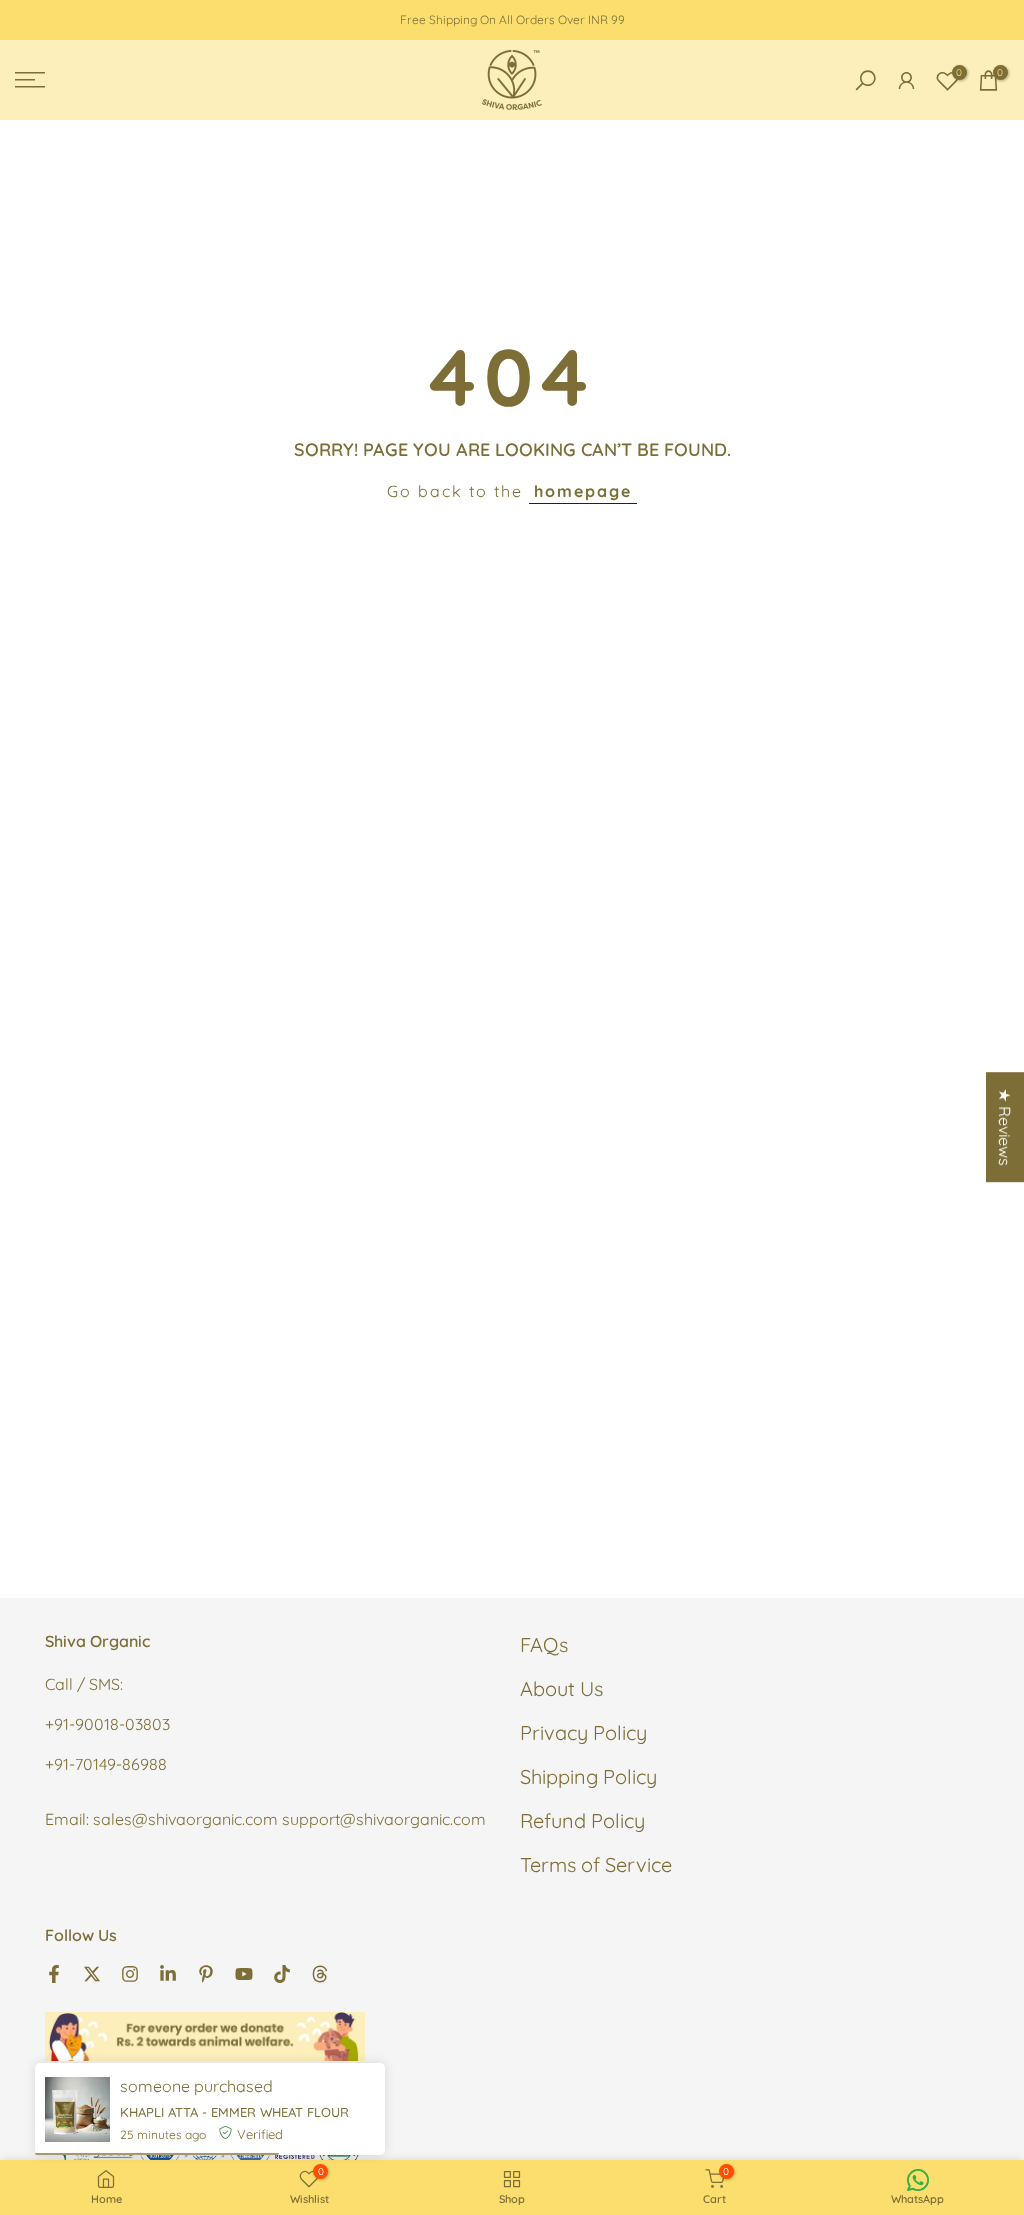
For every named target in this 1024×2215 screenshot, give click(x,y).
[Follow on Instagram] (130, 1972)
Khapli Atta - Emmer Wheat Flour (234, 2112)
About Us (561, 1688)
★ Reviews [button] (1005, 1127)
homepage (583, 491)
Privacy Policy (583, 1732)
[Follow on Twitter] (92, 1972)
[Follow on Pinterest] (206, 1972)
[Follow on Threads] (320, 1972)
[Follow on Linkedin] (168, 1972)
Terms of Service (596, 1864)
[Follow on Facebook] (54, 1972)
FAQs (544, 1644)
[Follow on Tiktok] (282, 1972)
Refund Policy (582, 1820)
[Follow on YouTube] (244, 1972)
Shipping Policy (588, 1776)
